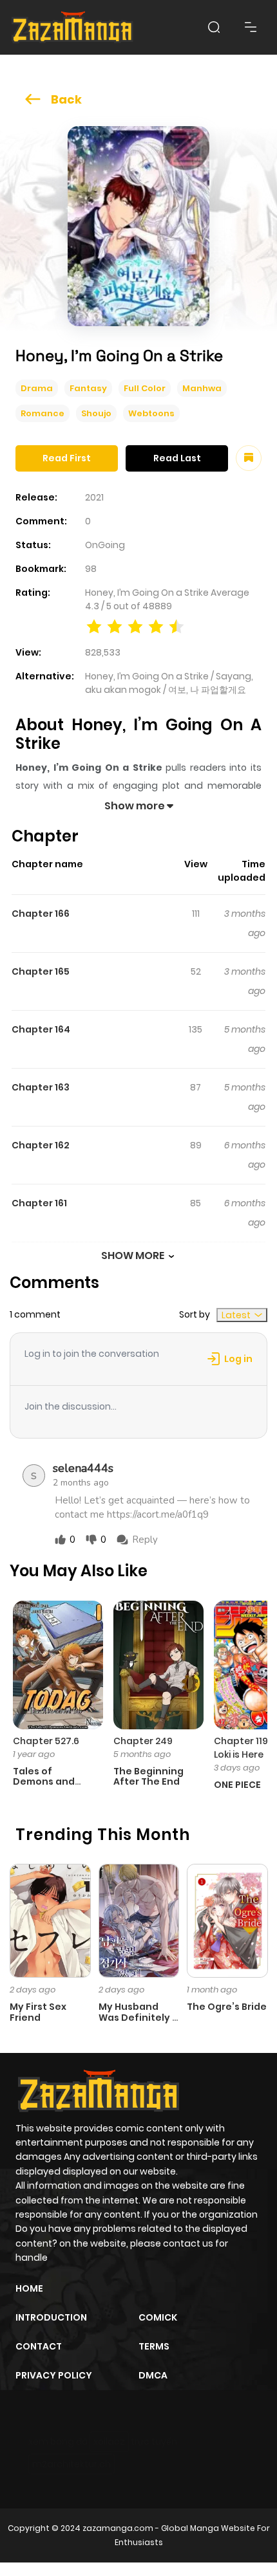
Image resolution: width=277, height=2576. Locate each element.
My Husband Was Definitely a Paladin (138, 2018)
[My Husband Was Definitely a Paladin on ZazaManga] (139, 1920)
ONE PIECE (237, 1785)
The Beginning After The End (148, 1777)
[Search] (214, 27)
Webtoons (151, 413)
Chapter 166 (41, 914)
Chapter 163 (41, 1087)
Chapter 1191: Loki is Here (244, 1748)
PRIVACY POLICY (54, 2375)
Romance (43, 413)
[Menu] (251, 27)
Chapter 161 (39, 1203)
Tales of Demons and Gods (44, 1782)
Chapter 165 (41, 971)
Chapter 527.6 (46, 1741)
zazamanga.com (118, 2528)
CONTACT (39, 2346)
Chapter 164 (41, 1029)
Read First (67, 458)
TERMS (154, 2346)
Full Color (145, 388)
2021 (94, 497)
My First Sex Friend (38, 2012)
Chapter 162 (41, 1145)
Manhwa (202, 388)
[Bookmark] (249, 458)
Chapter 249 (143, 1741)
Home (29, 2288)
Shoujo (96, 413)
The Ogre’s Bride (227, 2007)
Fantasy (88, 388)
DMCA (153, 2375)
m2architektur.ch (72, 2464)
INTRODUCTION (51, 2317)
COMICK (158, 2317)
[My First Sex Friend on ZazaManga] (50, 1920)
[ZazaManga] (73, 27)
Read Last (177, 458)
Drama (37, 388)
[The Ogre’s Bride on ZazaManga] (227, 1920)
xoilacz (109, 2442)
